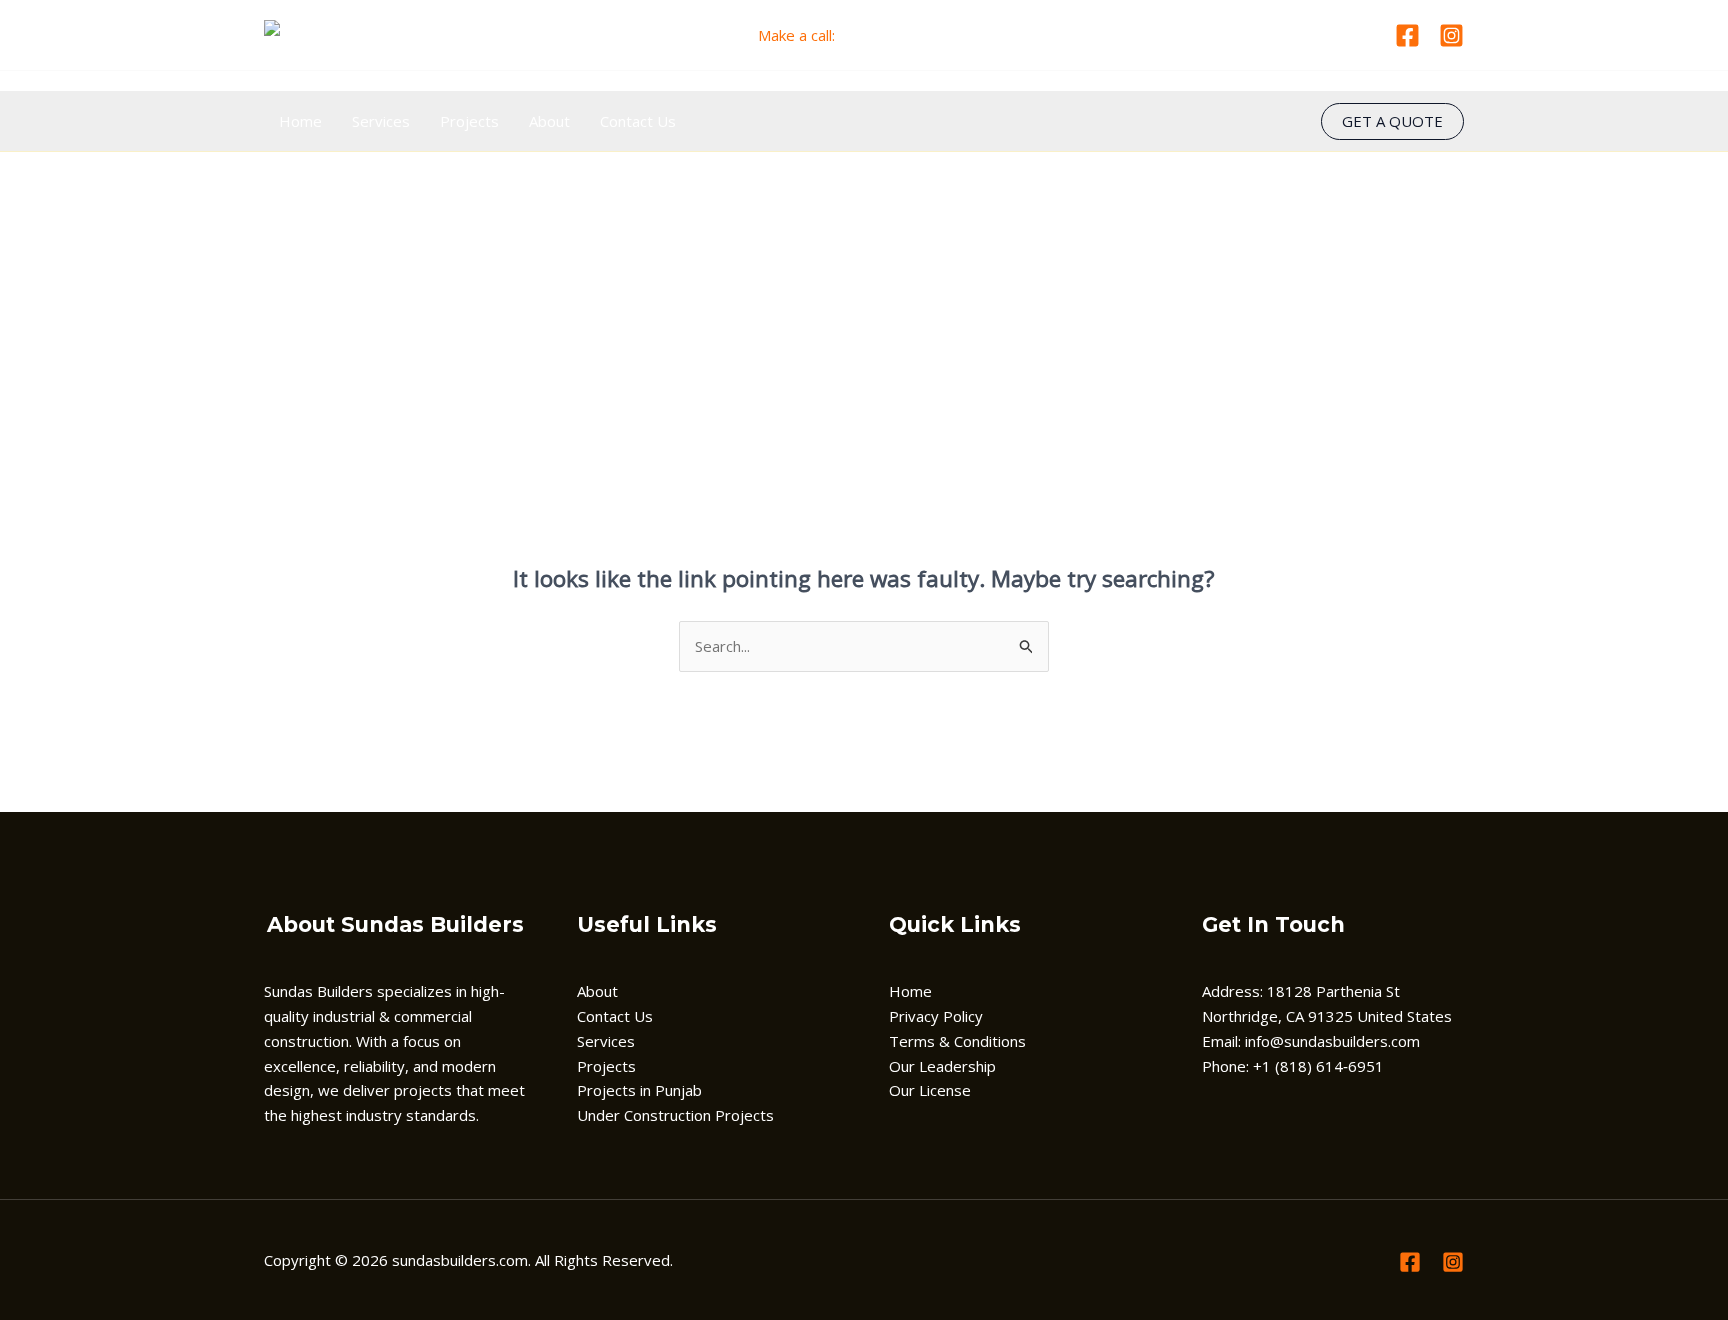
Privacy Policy (936, 1016)
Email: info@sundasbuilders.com (1311, 1041)
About (549, 121)
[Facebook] (1407, 35)
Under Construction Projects (675, 1115)
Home (300, 121)
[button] (1392, 121)
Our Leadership (942, 1066)
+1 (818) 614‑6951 (904, 35)
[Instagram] (1451, 35)
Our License (930, 1090)
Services (381, 121)
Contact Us (638, 121)
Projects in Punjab (639, 1090)
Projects (469, 121)
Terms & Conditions (957, 1041)
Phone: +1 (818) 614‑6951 (1293, 1066)
